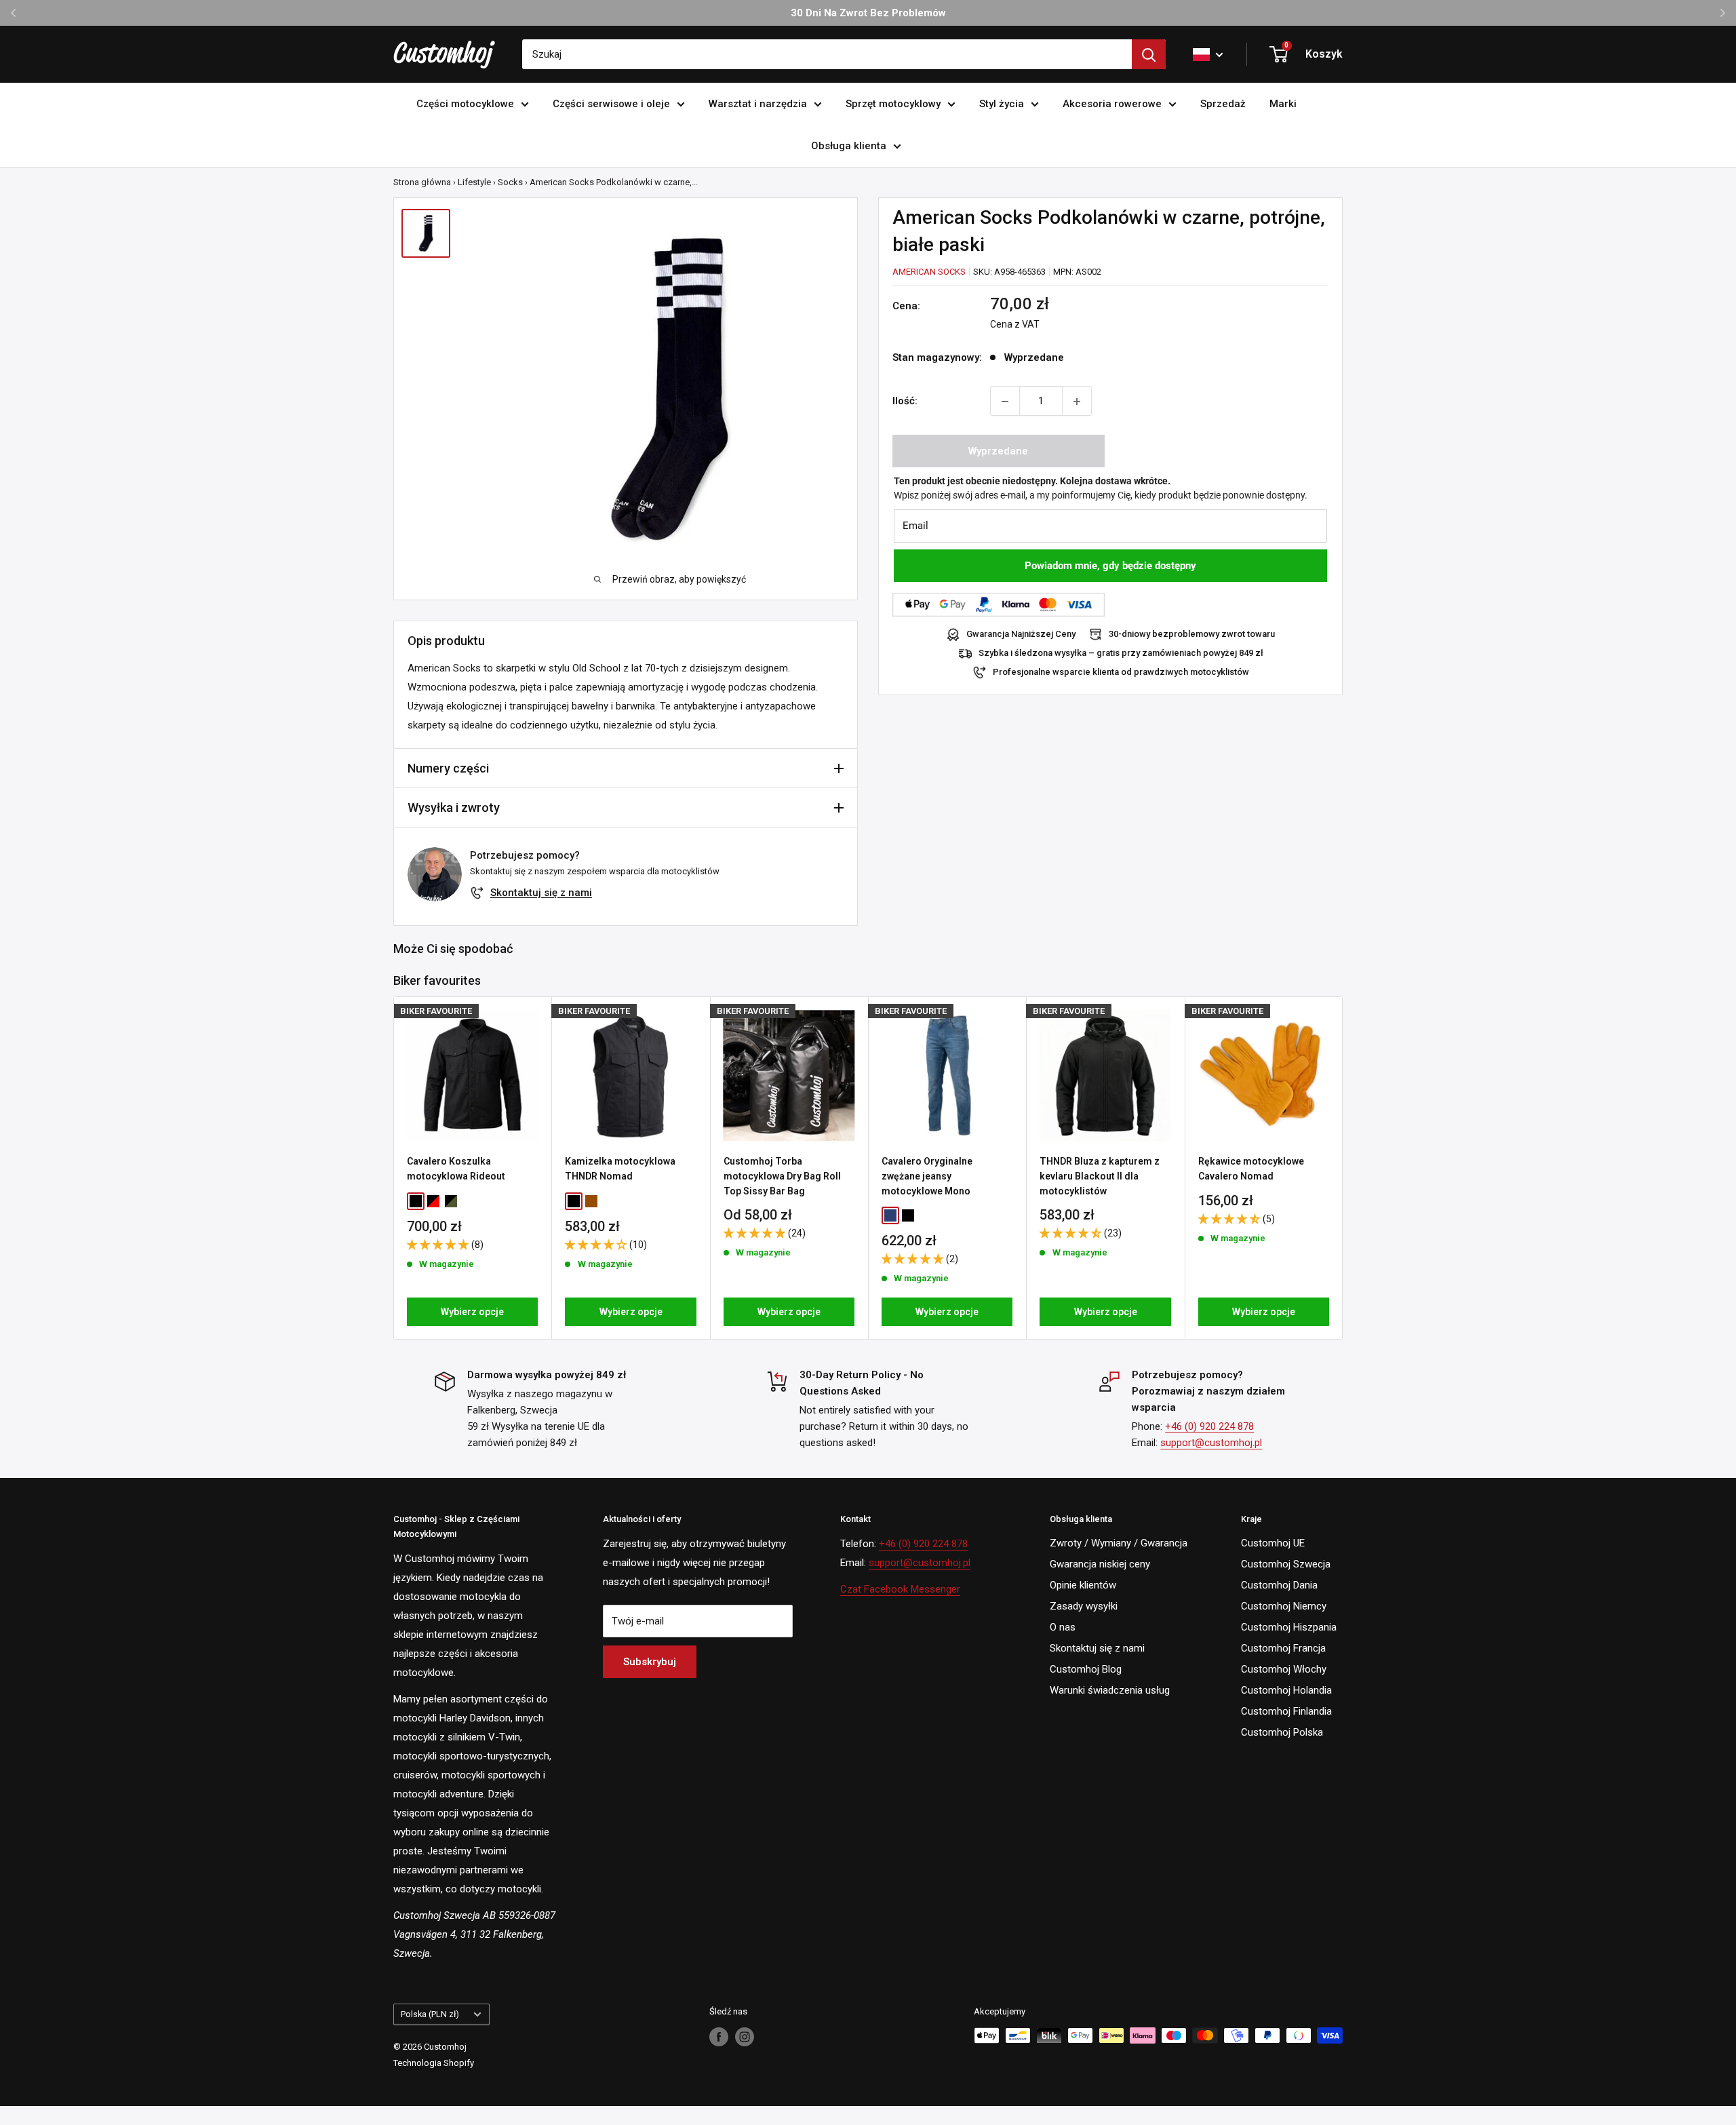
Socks (510, 182)
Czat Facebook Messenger (900, 1589)
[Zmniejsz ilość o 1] (1005, 402)
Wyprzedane (998, 452)
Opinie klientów (1083, 1585)
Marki (1283, 104)
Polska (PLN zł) (430, 2014)
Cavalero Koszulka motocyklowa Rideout (456, 1169)
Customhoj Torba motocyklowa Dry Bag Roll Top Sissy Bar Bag (782, 1176)
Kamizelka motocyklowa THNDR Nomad (620, 1169)
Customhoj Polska (1282, 1732)
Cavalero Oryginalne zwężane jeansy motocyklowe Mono (927, 1176)
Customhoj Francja (1283, 1648)
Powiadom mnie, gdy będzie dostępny (1110, 566)
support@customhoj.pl (1211, 1443)
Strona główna (422, 182)
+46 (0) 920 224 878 (1209, 1426)
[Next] (1343, 1168)
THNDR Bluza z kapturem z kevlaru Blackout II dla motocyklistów (1100, 1176)
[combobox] (827, 54)
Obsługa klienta (849, 146)
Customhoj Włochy (1284, 1669)
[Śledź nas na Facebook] (719, 2037)
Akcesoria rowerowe (1112, 104)
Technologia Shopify (434, 2063)
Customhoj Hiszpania (1289, 1627)
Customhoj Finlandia (1286, 1711)
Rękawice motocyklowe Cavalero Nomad (1251, 1169)
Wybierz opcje (472, 1312)
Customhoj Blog (1086, 1669)
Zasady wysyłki (1084, 1606)
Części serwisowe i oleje (611, 104)
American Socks (929, 272)
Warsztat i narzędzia (758, 104)
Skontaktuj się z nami (541, 893)
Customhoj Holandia (1286, 1690)
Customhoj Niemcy (1284, 1606)
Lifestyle (474, 182)
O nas (1063, 1627)
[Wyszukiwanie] (1149, 54)
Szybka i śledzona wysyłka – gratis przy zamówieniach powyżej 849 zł (1121, 654)
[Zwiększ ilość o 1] (1077, 402)
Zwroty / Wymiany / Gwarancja (1119, 1543)
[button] (439, 1245)
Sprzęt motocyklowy (893, 104)
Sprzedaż (1223, 104)
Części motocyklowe (465, 104)
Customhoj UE (1273, 1543)
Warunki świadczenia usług (1110, 1690)
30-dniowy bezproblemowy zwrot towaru (1192, 635)
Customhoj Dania (1279, 1585)
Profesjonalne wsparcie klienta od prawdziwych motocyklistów (1121, 672)
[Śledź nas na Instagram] (745, 2037)
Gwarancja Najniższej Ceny (1021, 635)
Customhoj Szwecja (1286, 1564)
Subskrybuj (650, 1662)
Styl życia (1002, 104)
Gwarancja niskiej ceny (1100, 1564)
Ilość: (905, 402)
